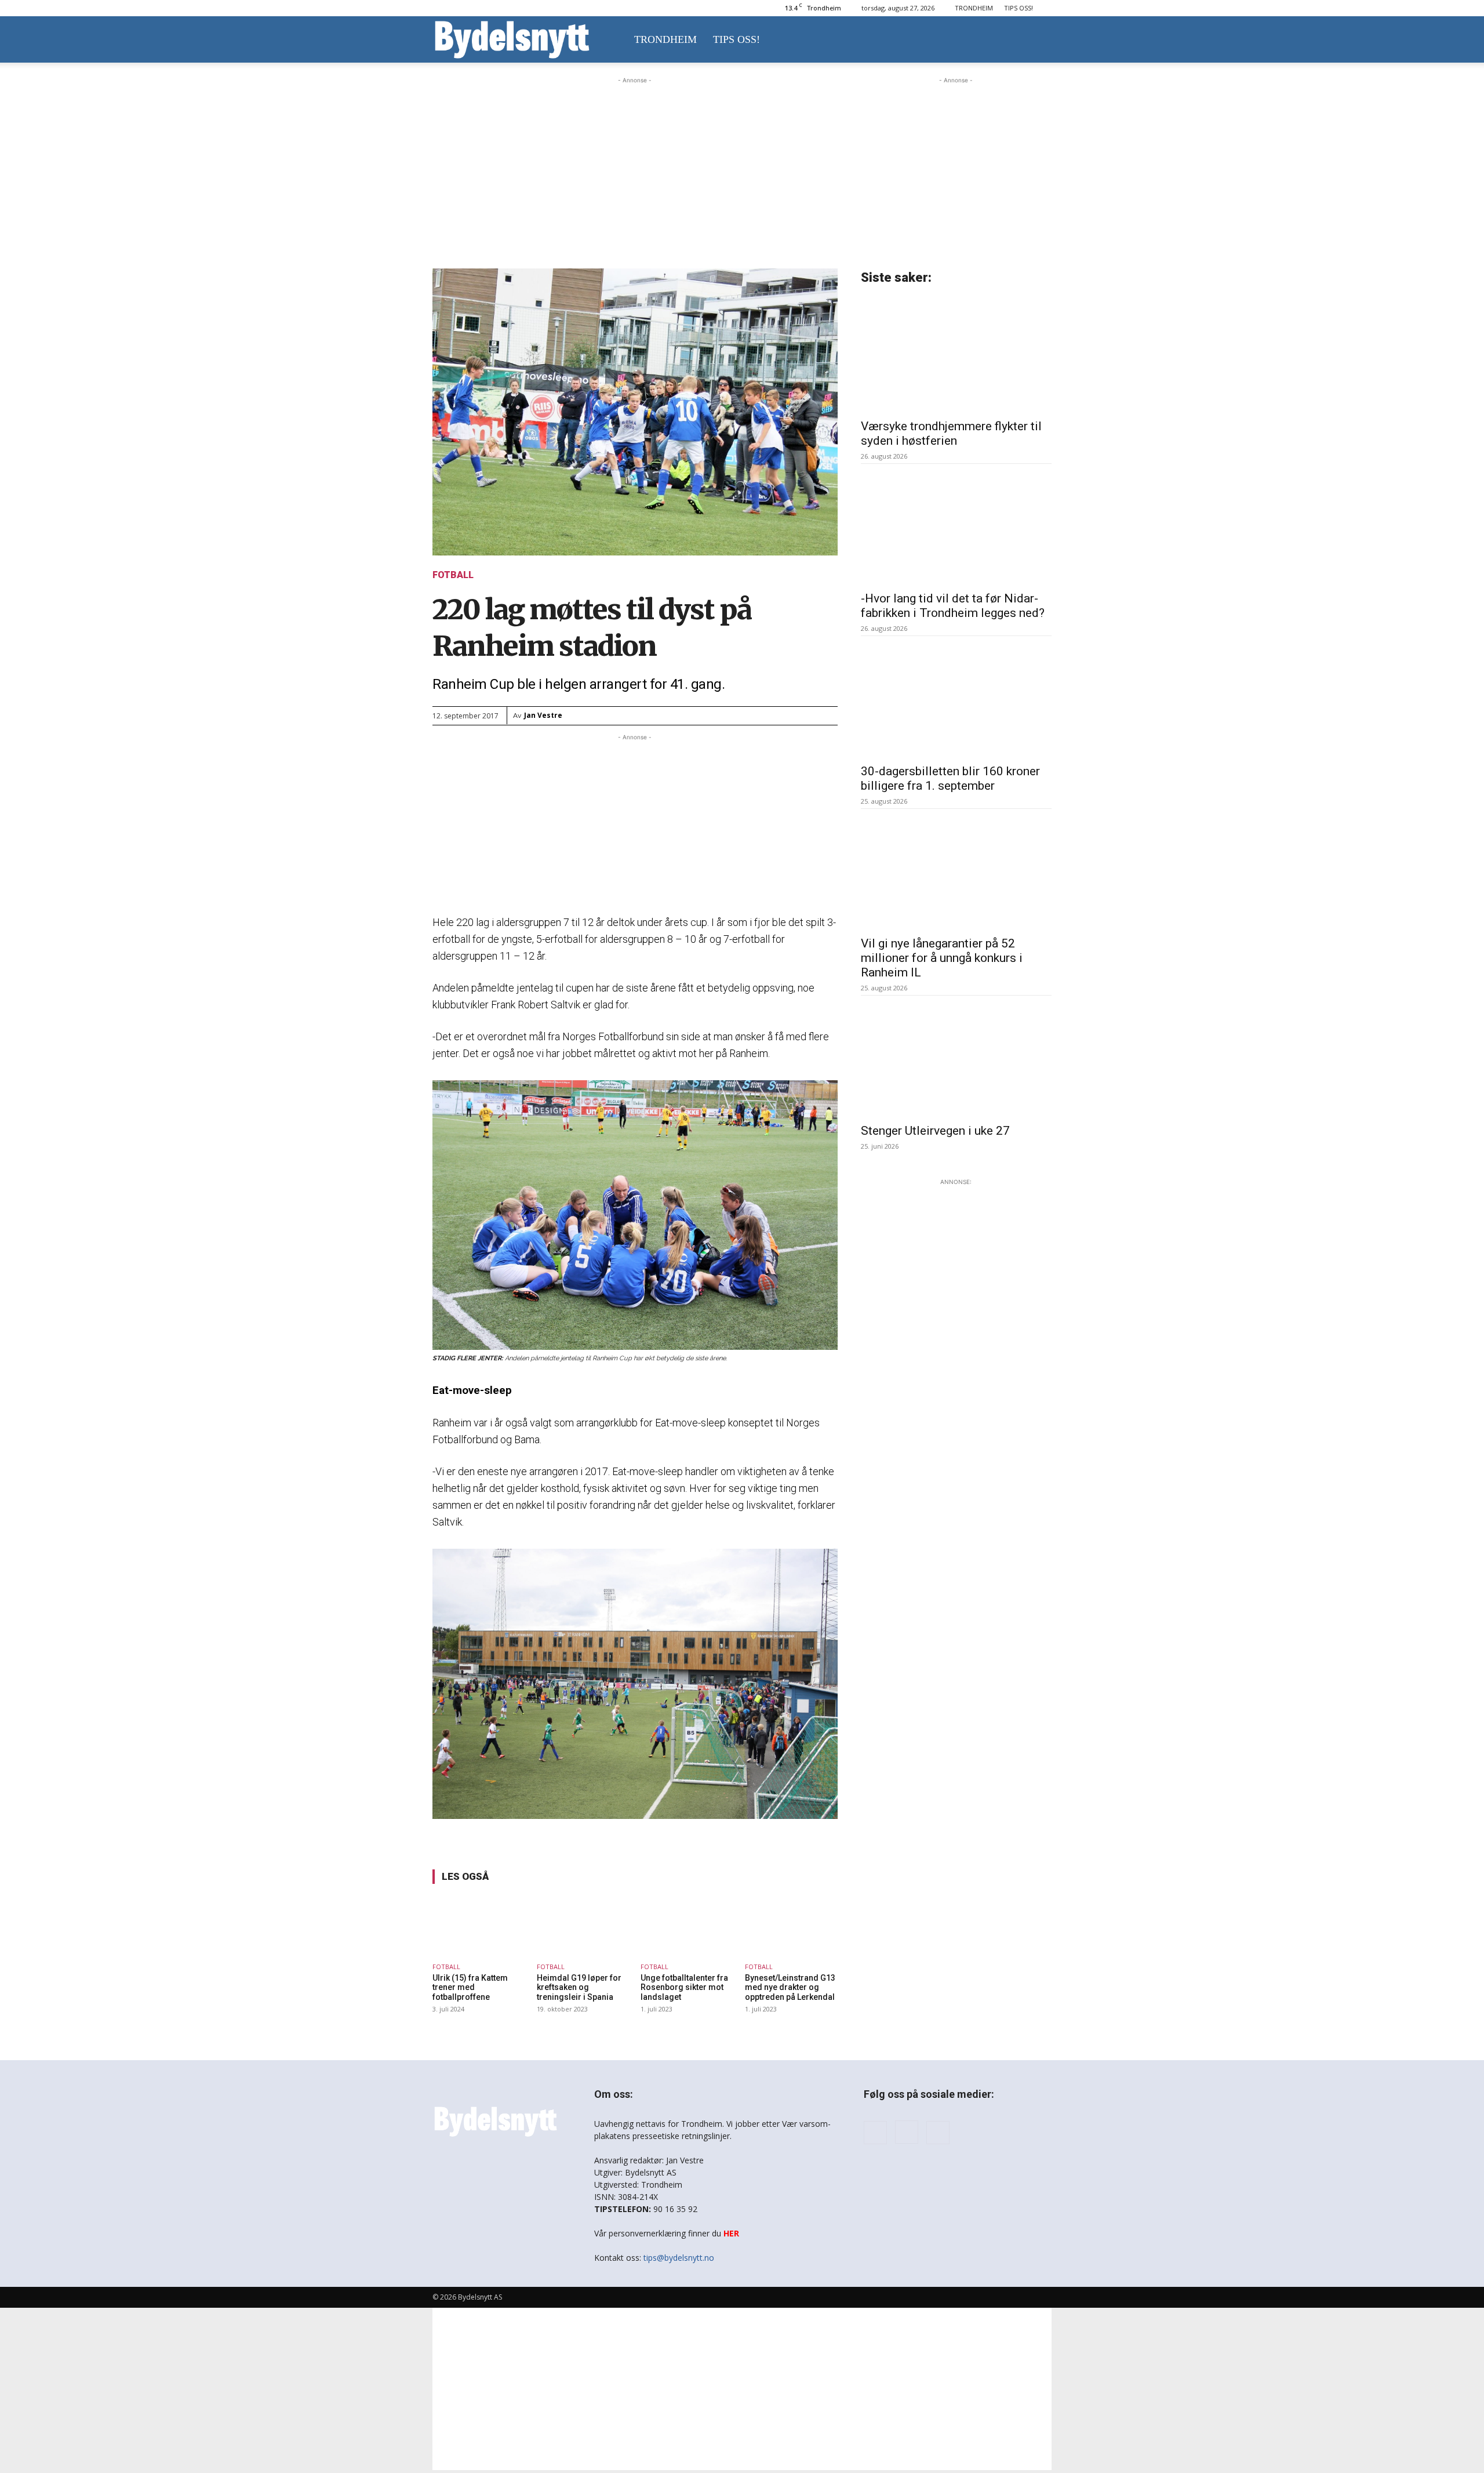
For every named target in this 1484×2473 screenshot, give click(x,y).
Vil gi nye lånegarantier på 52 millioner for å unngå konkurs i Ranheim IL (942, 958)
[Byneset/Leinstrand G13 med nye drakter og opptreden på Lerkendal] (791, 1925)
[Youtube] (938, 2133)
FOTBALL (453, 575)
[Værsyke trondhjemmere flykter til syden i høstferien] (956, 354)
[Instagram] (907, 2132)
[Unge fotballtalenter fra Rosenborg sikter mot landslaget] (687, 1925)
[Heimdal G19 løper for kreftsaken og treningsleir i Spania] (583, 1925)
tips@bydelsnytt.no (679, 2258)
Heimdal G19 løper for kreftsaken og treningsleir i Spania (579, 1988)
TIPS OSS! (1019, 8)
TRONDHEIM (974, 8)
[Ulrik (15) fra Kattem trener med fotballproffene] (479, 1925)
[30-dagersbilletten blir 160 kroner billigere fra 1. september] (956, 699)
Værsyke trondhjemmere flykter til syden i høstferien (951, 433)
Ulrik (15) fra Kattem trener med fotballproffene (470, 1988)
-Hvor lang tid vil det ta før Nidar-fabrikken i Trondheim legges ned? (953, 606)
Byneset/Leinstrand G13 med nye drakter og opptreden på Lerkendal (790, 1988)
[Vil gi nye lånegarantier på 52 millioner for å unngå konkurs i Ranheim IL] (956, 872)
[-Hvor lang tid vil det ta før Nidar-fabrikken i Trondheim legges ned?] (956, 527)
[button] (1038, 40)
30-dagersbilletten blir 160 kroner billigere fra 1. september (950, 778)
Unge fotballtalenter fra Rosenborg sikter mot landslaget (684, 1988)
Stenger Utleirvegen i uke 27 (935, 1131)
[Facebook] (875, 2133)
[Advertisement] (635, 159)
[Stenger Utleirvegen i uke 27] (956, 1059)
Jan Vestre (543, 715)
